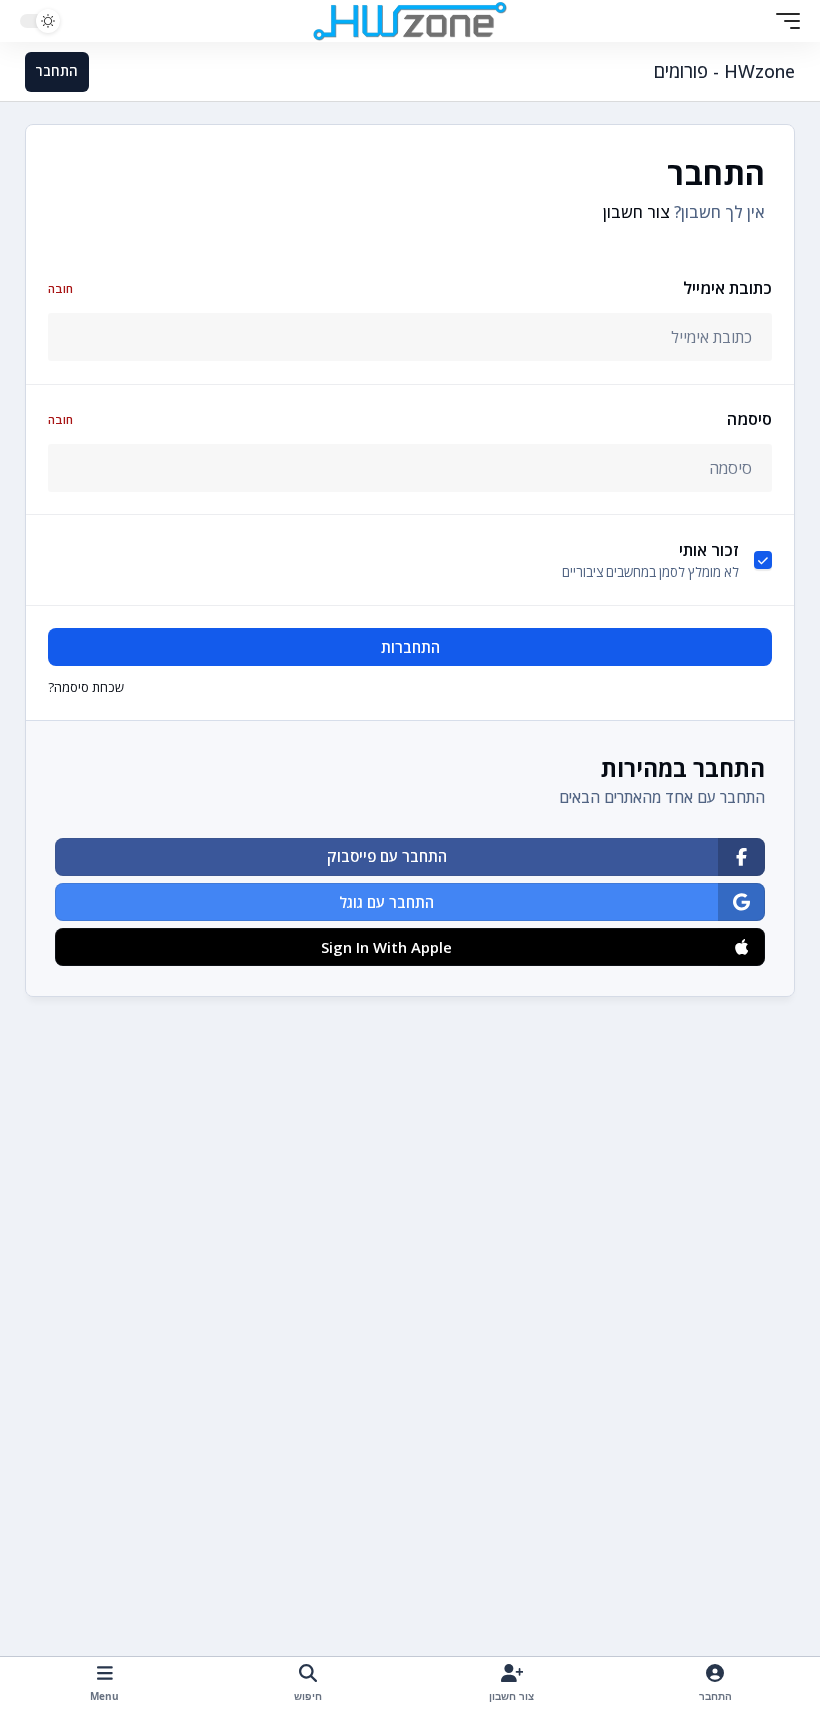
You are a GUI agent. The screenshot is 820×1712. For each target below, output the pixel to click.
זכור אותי (709, 550)
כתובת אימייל (410, 288)
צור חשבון (636, 212)
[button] (783, 21)
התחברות (410, 647)
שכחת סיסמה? (86, 687)
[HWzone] (410, 21)
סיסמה (410, 419)
